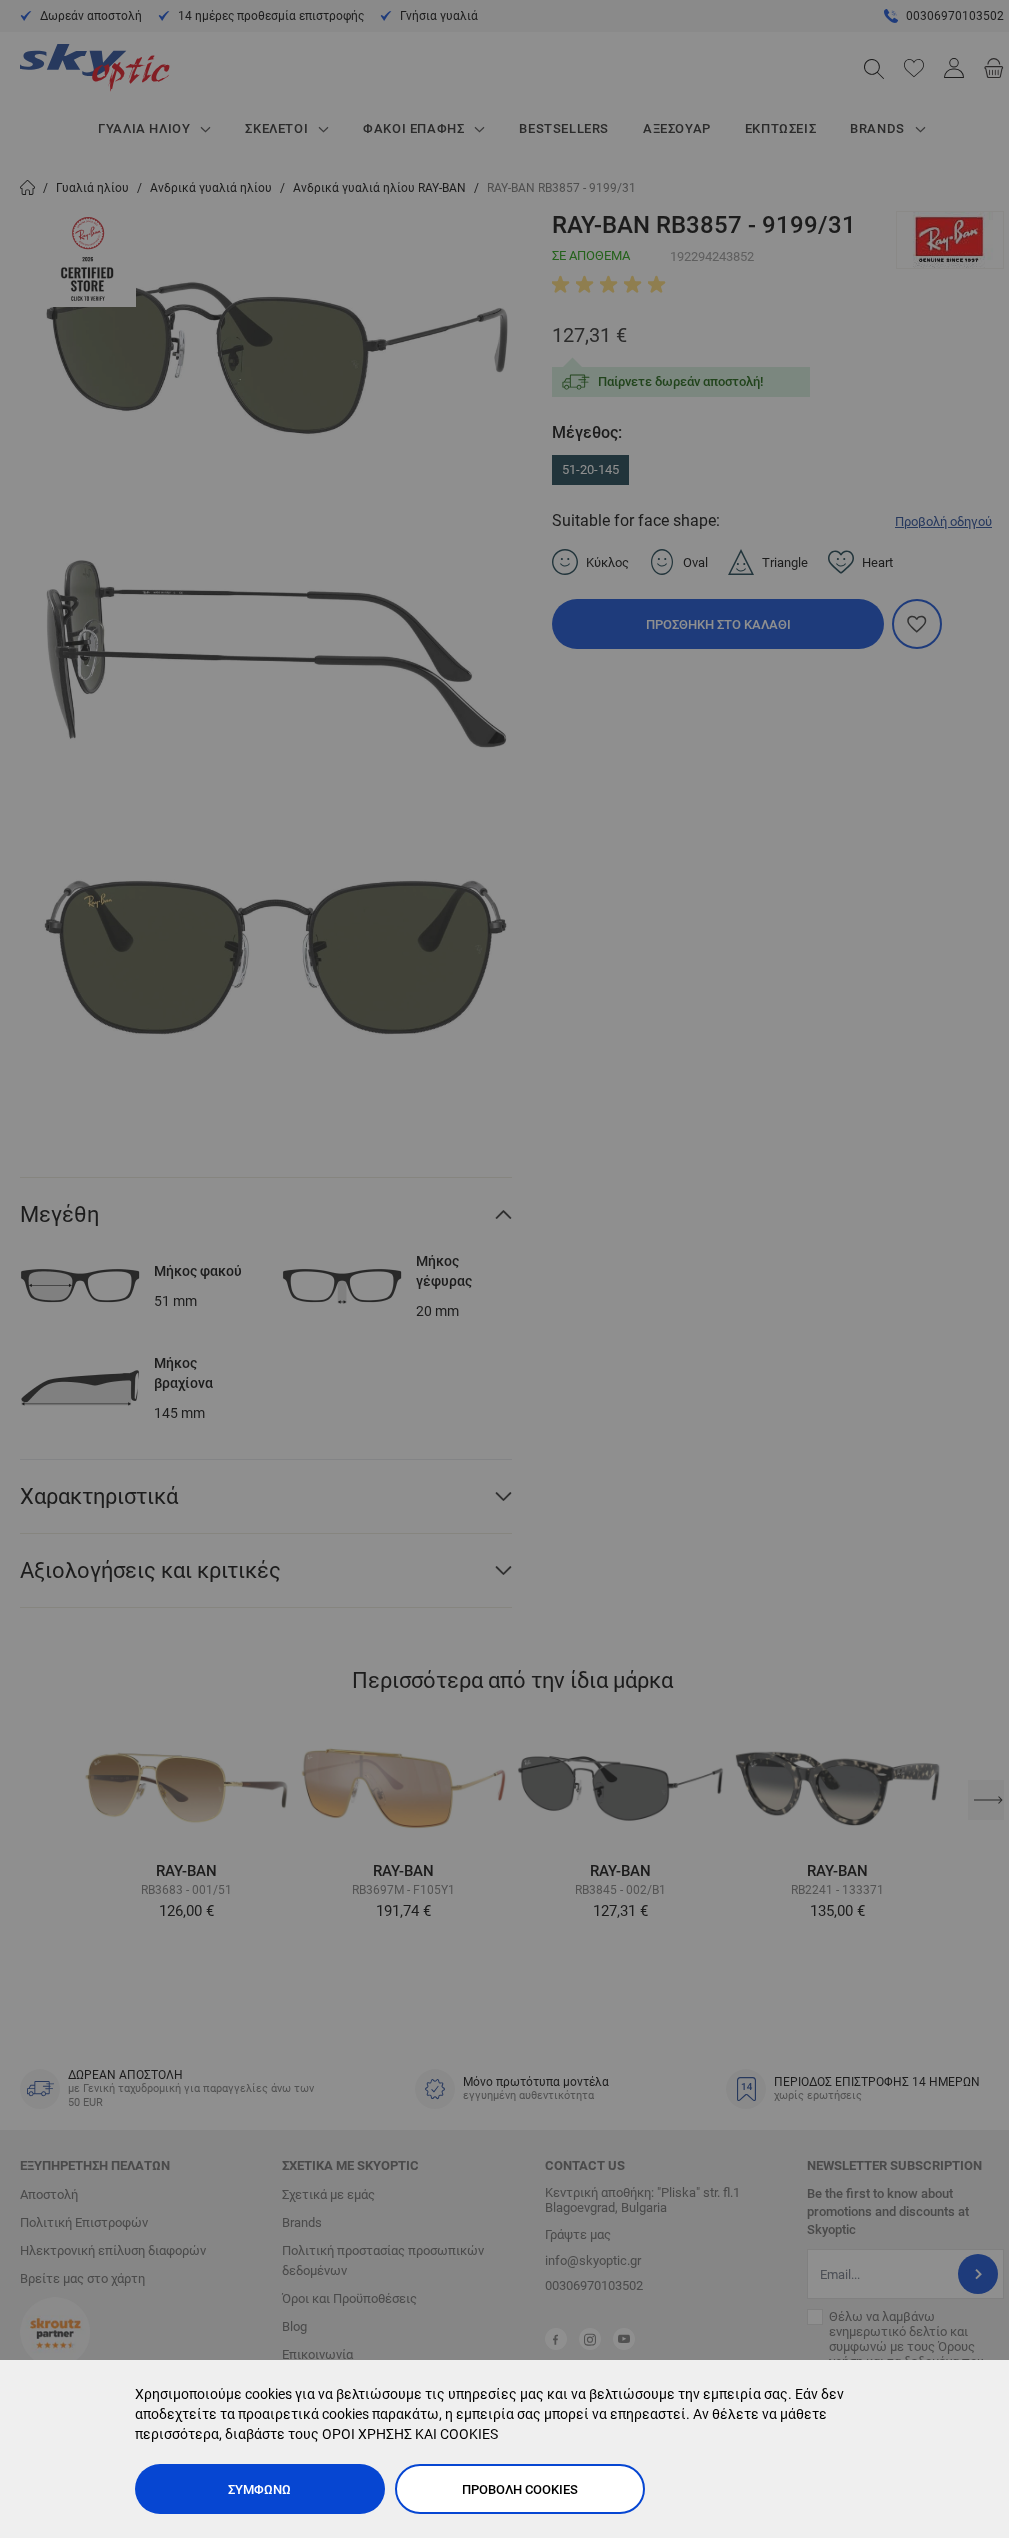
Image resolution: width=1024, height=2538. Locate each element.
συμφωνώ (259, 2489)
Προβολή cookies (520, 2489)
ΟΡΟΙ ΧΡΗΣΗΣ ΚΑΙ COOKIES (410, 2434)
